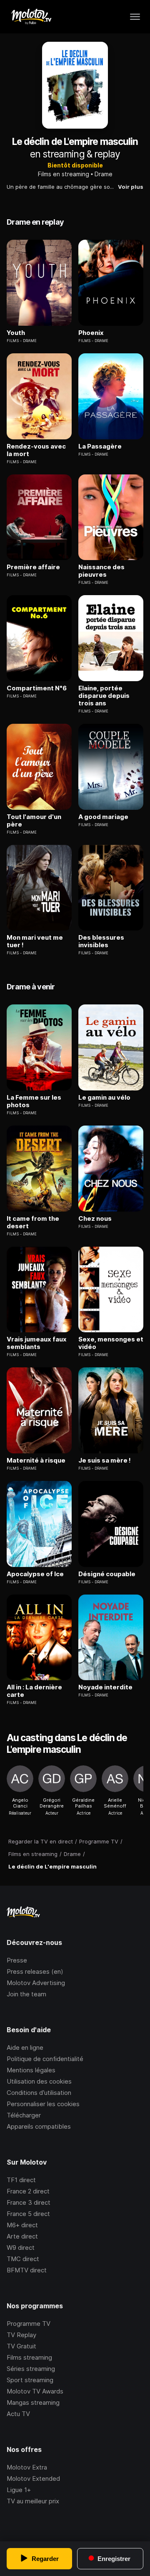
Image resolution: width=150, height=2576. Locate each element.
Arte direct (22, 2236)
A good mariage (103, 817)
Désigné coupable (107, 1574)
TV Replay (21, 2335)
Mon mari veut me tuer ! (35, 941)
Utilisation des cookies (39, 2081)
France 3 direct (29, 2202)
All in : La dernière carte (34, 1691)
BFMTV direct (27, 2270)
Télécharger (24, 2115)
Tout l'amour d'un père (34, 821)
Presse (17, 1960)
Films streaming (29, 2357)
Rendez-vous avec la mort (36, 450)
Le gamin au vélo (104, 1098)
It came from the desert (33, 1222)
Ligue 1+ (19, 2490)
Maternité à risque (36, 1460)
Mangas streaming (33, 2402)
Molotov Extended (33, 2478)
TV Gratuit (21, 2346)
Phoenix (91, 333)
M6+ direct (22, 2225)
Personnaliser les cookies (43, 2104)
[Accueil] (31, 17)
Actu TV (18, 2414)
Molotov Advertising (36, 1983)
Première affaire (33, 567)
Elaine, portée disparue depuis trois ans (104, 696)
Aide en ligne (25, 2047)
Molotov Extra (27, 2467)
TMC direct (23, 2259)
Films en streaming (64, 174)
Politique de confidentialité (45, 2059)
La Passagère (100, 446)
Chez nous (95, 1219)
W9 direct (21, 2248)
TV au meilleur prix (33, 2501)
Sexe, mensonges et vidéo (111, 1343)
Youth (16, 333)
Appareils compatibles (39, 2126)
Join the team (26, 1994)
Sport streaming (30, 2380)
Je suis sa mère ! (105, 1460)
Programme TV (29, 2324)
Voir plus (131, 187)
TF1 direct (21, 2180)
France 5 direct (28, 2214)
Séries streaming (31, 2369)
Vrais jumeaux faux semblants (37, 1343)
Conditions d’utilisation (39, 2093)
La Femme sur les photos (34, 1101)
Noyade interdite (105, 1687)
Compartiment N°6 (37, 688)
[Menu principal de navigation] (135, 17)
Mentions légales (31, 2070)
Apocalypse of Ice (35, 1574)
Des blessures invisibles (101, 941)
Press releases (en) (35, 1971)
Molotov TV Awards (35, 2391)
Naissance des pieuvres (101, 571)
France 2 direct (28, 2191)
